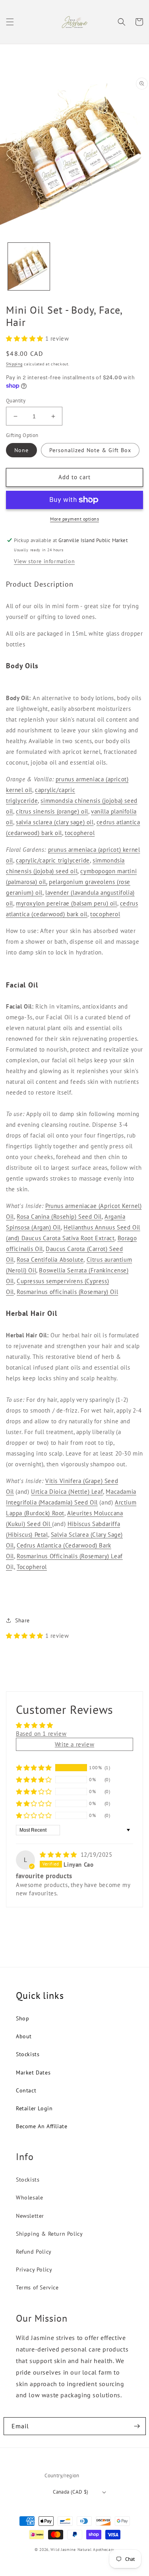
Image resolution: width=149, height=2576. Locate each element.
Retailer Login (34, 2108)
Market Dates (33, 2073)
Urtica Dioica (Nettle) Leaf (67, 1492)
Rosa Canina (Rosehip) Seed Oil (59, 1217)
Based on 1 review (41, 1734)
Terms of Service (37, 2287)
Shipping (14, 364)
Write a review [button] (74, 1744)
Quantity (16, 401)
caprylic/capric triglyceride (53, 860)
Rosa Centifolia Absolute (50, 1260)
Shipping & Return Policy (49, 2234)
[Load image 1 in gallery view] (29, 266)
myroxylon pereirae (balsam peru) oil (67, 903)
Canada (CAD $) (71, 2492)
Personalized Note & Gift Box (90, 450)
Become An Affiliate (42, 2126)
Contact (26, 2090)
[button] (10, 22)
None (21, 450)
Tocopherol (32, 1567)
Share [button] (22, 1620)
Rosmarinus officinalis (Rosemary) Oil (67, 1292)
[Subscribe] (137, 2426)
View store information (44, 561)
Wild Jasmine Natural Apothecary (82, 2550)
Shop (22, 2018)
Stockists (28, 2054)
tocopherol (80, 833)
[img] (59, 1855)
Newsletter (30, 2216)
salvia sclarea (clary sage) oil (55, 822)
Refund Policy (34, 2252)
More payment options (74, 519)
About (24, 2036)
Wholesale (29, 2197)
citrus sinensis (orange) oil (52, 811)
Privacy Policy (34, 2270)
